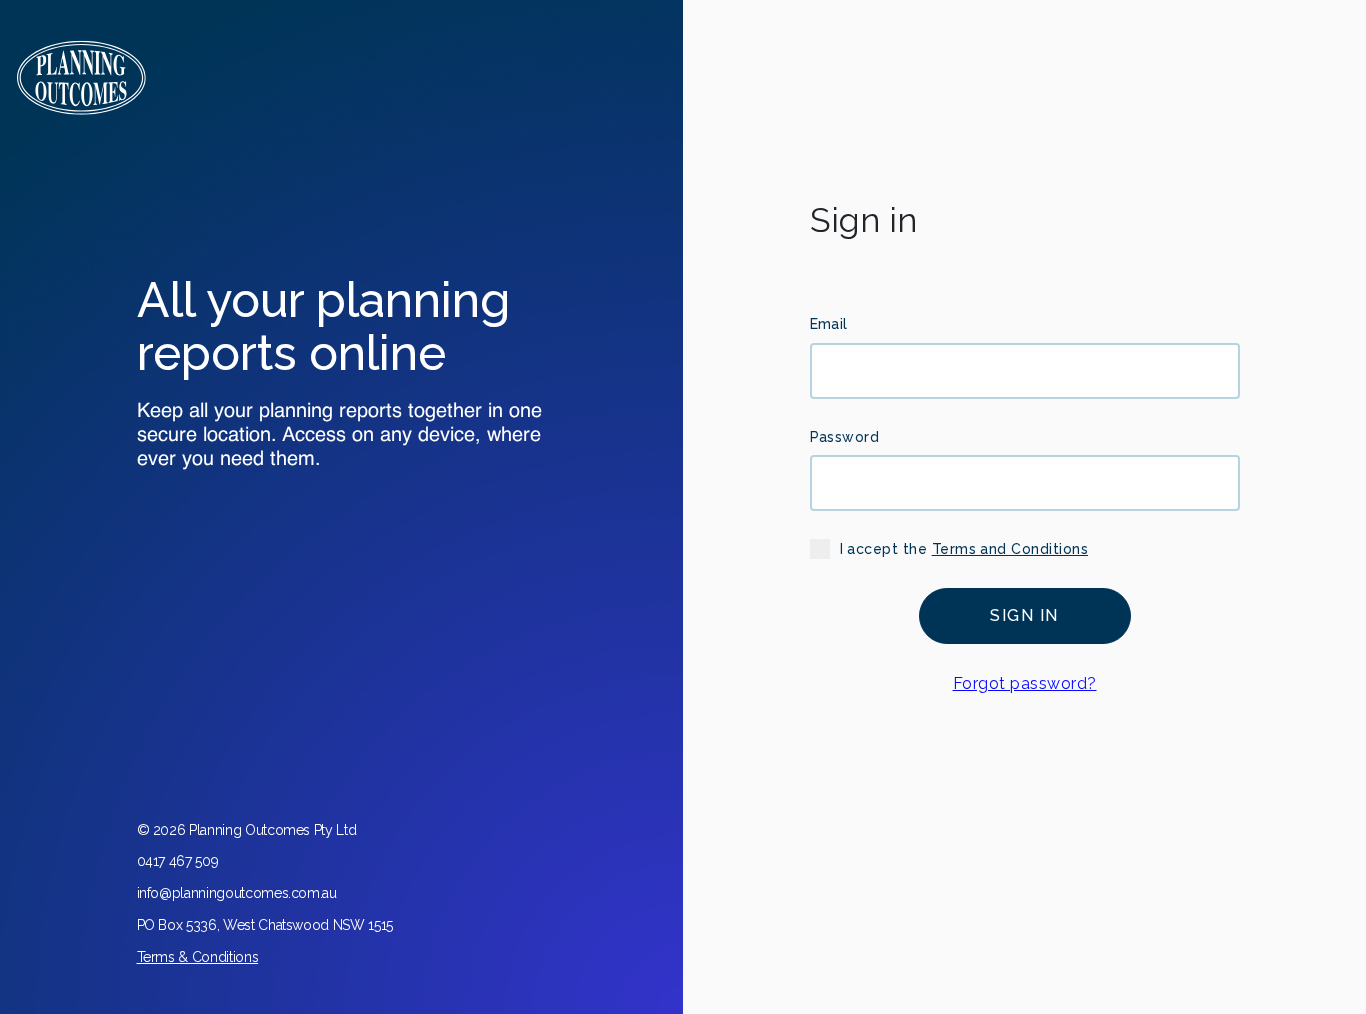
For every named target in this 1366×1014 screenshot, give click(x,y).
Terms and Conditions (1010, 549)
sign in (1024, 615)
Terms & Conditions (198, 957)
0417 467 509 (178, 861)
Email (829, 324)
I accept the (964, 549)
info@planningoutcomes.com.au (237, 893)
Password (845, 437)
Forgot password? (1025, 683)
